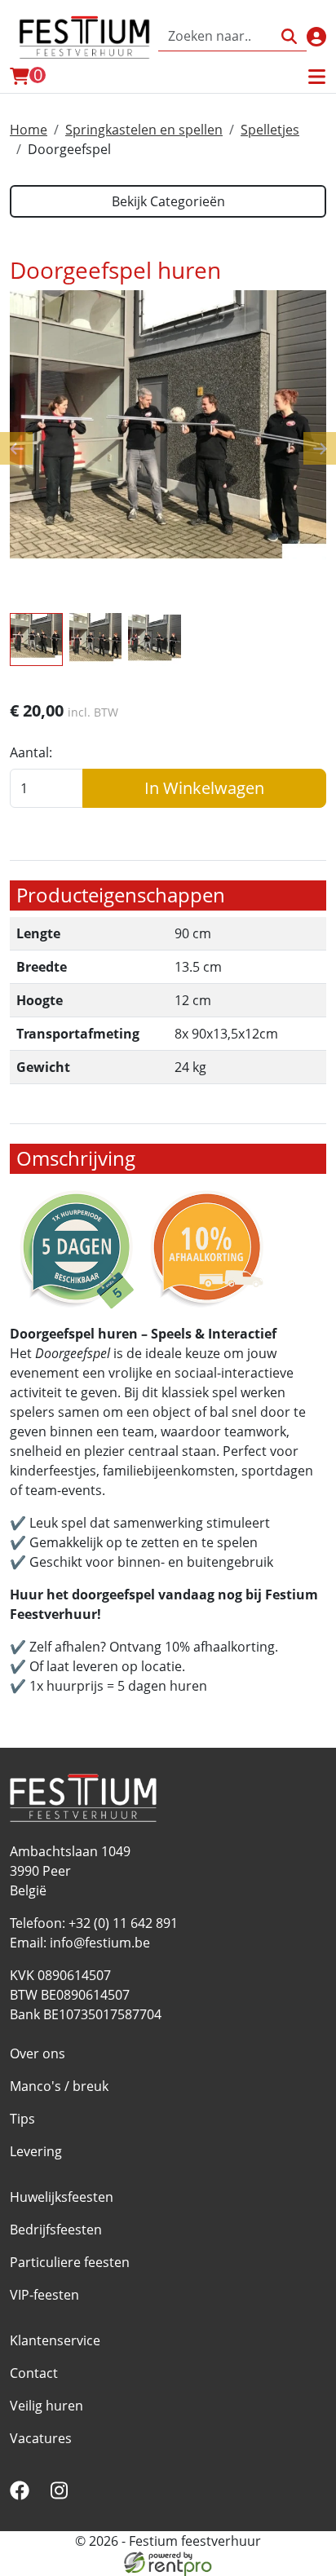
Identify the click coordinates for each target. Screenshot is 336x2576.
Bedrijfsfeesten (56, 2230)
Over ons (38, 2053)
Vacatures (41, 2438)
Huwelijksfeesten (62, 2197)
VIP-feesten (44, 2295)
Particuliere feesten (70, 2262)
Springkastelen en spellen (144, 130)
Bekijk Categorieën (168, 201)
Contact (34, 2373)
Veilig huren (46, 2406)
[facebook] (23, 2495)
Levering (36, 2151)
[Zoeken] (289, 36)
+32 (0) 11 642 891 (123, 1923)
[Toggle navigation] (316, 77)
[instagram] (62, 2495)
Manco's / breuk (59, 2086)
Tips (22, 2119)
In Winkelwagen (204, 788)
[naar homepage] (84, 37)
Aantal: (31, 752)
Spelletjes (270, 130)
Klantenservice (55, 2340)
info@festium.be (100, 1943)
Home (29, 130)
